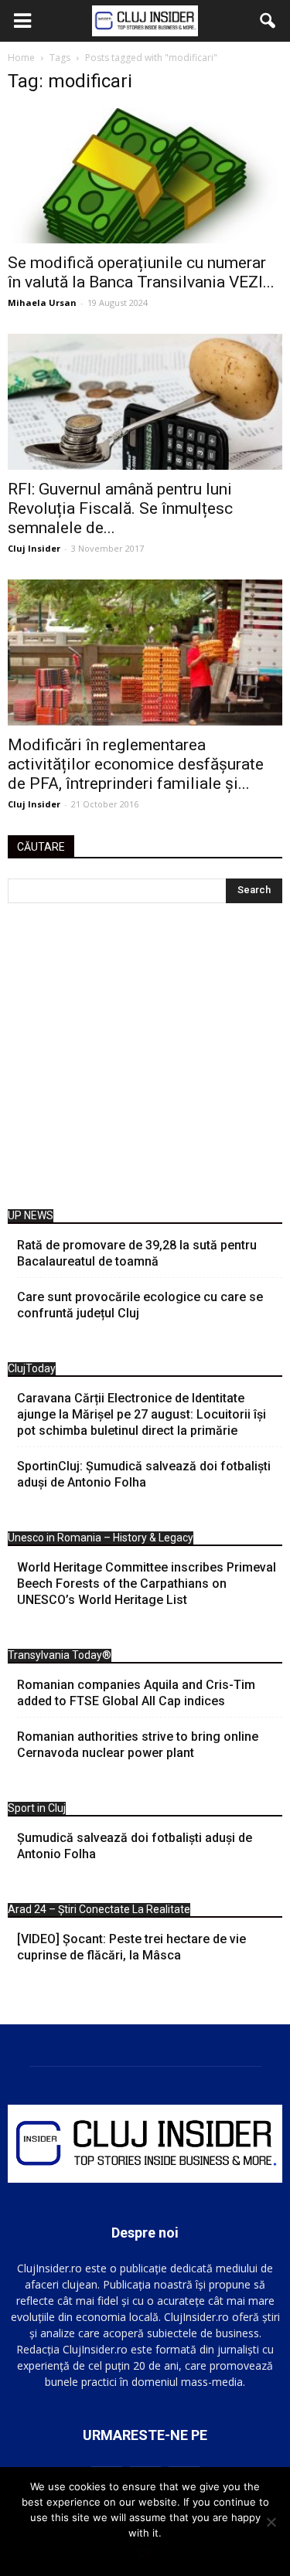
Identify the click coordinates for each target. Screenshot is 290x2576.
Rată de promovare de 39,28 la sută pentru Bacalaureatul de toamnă (137, 1253)
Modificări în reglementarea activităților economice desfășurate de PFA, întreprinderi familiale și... (136, 764)
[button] (268, 21)
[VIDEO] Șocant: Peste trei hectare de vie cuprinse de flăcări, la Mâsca (131, 1947)
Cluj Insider (34, 548)
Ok (145, 2553)
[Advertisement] (145, 1060)
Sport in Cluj (37, 1808)
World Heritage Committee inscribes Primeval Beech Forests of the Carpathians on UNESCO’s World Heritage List (147, 1584)
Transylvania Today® (60, 1655)
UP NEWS (31, 1215)
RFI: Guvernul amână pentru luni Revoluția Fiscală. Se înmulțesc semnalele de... (120, 508)
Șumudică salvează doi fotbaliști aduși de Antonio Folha (135, 1846)
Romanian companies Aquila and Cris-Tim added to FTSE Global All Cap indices (136, 1693)
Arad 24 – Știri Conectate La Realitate (99, 1909)
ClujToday (32, 1368)
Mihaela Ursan (42, 302)
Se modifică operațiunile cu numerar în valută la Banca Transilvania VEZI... (141, 272)
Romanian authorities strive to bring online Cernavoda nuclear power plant (138, 1745)
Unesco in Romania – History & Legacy (101, 1538)
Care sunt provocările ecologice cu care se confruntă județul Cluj (140, 1305)
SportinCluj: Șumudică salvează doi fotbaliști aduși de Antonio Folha (144, 1474)
